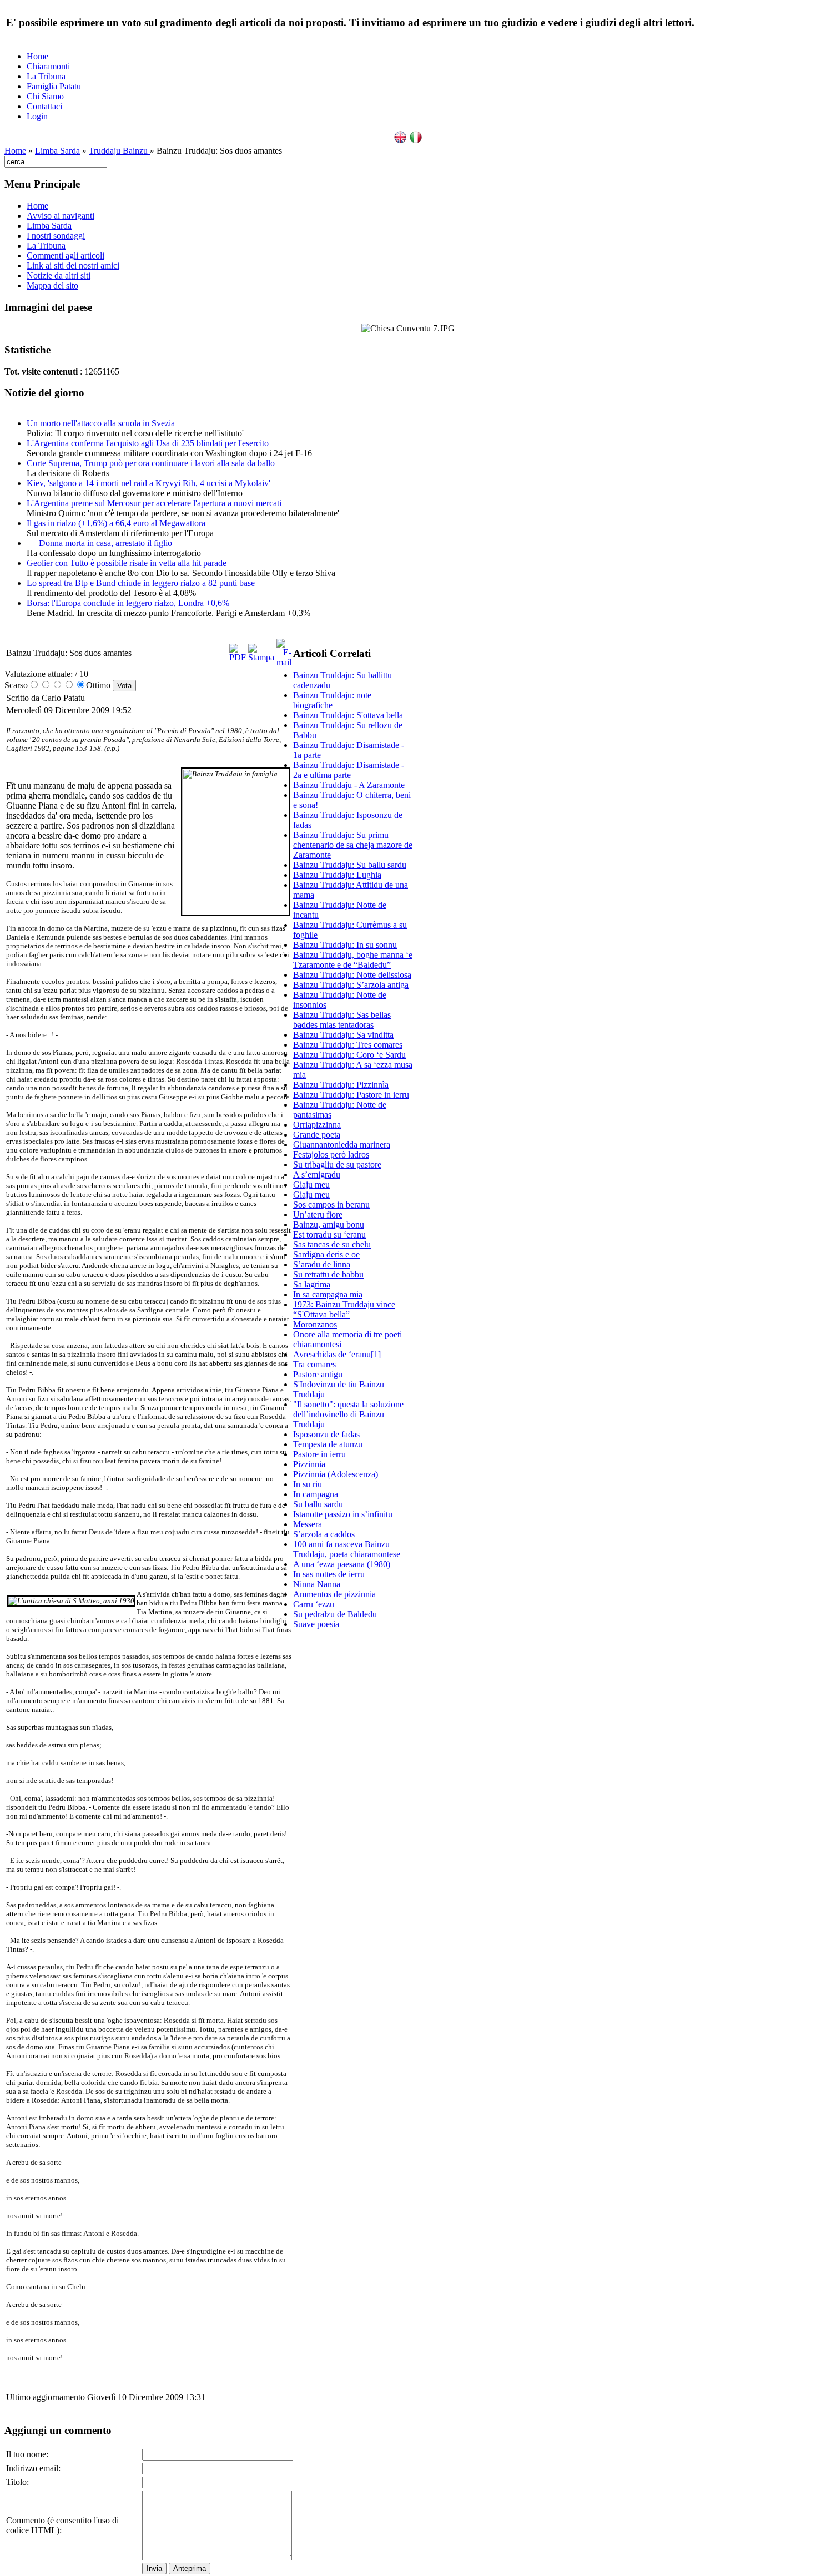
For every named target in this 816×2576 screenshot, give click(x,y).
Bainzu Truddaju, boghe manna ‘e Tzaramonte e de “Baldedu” (353, 960)
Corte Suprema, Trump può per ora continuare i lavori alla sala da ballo (151, 463)
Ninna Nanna (317, 1584)
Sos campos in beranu (331, 1204)
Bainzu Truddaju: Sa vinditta (343, 1035)
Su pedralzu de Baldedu (335, 1614)
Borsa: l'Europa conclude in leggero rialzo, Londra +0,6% (128, 603)
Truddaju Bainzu (119, 151)
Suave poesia (316, 1624)
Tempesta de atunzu (328, 1444)
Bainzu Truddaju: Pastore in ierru (351, 1095)
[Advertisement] (353, 1805)
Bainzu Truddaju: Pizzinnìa (341, 1085)
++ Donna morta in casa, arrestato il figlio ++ (105, 543)
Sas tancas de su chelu (332, 1244)
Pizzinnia (309, 1464)
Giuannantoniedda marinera (342, 1145)
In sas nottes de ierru (329, 1574)
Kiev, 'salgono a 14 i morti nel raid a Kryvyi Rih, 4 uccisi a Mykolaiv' (148, 483)
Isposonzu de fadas (326, 1434)
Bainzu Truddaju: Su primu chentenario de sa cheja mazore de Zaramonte (353, 845)
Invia (154, 2569)
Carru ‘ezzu (314, 1604)
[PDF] (238, 657)
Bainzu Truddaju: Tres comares (348, 1045)
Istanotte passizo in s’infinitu (343, 1514)
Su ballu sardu (318, 1504)
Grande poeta (317, 1135)
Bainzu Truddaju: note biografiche (332, 700)
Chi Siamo (45, 96)
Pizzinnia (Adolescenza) (336, 1474)
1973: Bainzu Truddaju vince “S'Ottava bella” (344, 1309)
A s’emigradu (317, 1175)
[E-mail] (284, 662)
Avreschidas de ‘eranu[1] (337, 1354)
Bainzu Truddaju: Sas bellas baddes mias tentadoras (342, 1020)
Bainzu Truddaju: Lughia (337, 875)
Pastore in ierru (319, 1454)
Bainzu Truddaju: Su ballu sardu (350, 865)
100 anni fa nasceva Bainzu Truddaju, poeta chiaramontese (347, 1549)
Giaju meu (311, 1185)
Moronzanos (315, 1324)
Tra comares (314, 1364)
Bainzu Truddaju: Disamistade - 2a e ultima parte (349, 770)
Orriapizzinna (317, 1125)
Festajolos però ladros (331, 1155)
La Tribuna (46, 76)
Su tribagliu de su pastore (337, 1165)
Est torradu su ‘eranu (329, 1234)
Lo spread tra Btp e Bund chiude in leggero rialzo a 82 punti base (141, 583)
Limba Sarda (57, 151)
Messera (308, 1524)
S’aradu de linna (322, 1264)
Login (37, 116)
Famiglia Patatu (54, 86)
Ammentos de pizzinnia (334, 1594)
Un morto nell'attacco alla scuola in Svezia (101, 423)
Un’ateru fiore (318, 1214)
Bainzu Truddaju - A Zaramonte (349, 785)
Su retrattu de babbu (328, 1274)
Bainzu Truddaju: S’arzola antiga (351, 985)
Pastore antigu (318, 1374)
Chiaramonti (48, 66)
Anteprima (190, 2569)
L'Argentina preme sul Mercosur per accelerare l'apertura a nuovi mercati (154, 503)
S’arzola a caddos (324, 1534)
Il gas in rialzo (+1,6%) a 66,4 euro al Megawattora (116, 523)
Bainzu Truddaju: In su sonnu (345, 945)
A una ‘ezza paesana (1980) (342, 1564)
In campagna (316, 1494)
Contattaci (44, 106)
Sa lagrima (312, 1284)
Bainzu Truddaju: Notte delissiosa (352, 975)
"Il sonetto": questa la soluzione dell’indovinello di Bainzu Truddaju (348, 1414)
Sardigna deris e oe (326, 1254)
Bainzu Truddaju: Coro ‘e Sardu (349, 1055)
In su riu (308, 1484)
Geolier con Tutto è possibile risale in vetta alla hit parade (127, 563)
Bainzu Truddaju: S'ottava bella (348, 715)
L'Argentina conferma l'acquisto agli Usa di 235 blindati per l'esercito (148, 443)
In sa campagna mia (328, 1294)
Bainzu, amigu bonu (329, 1224)
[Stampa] (261, 657)
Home (37, 56)
